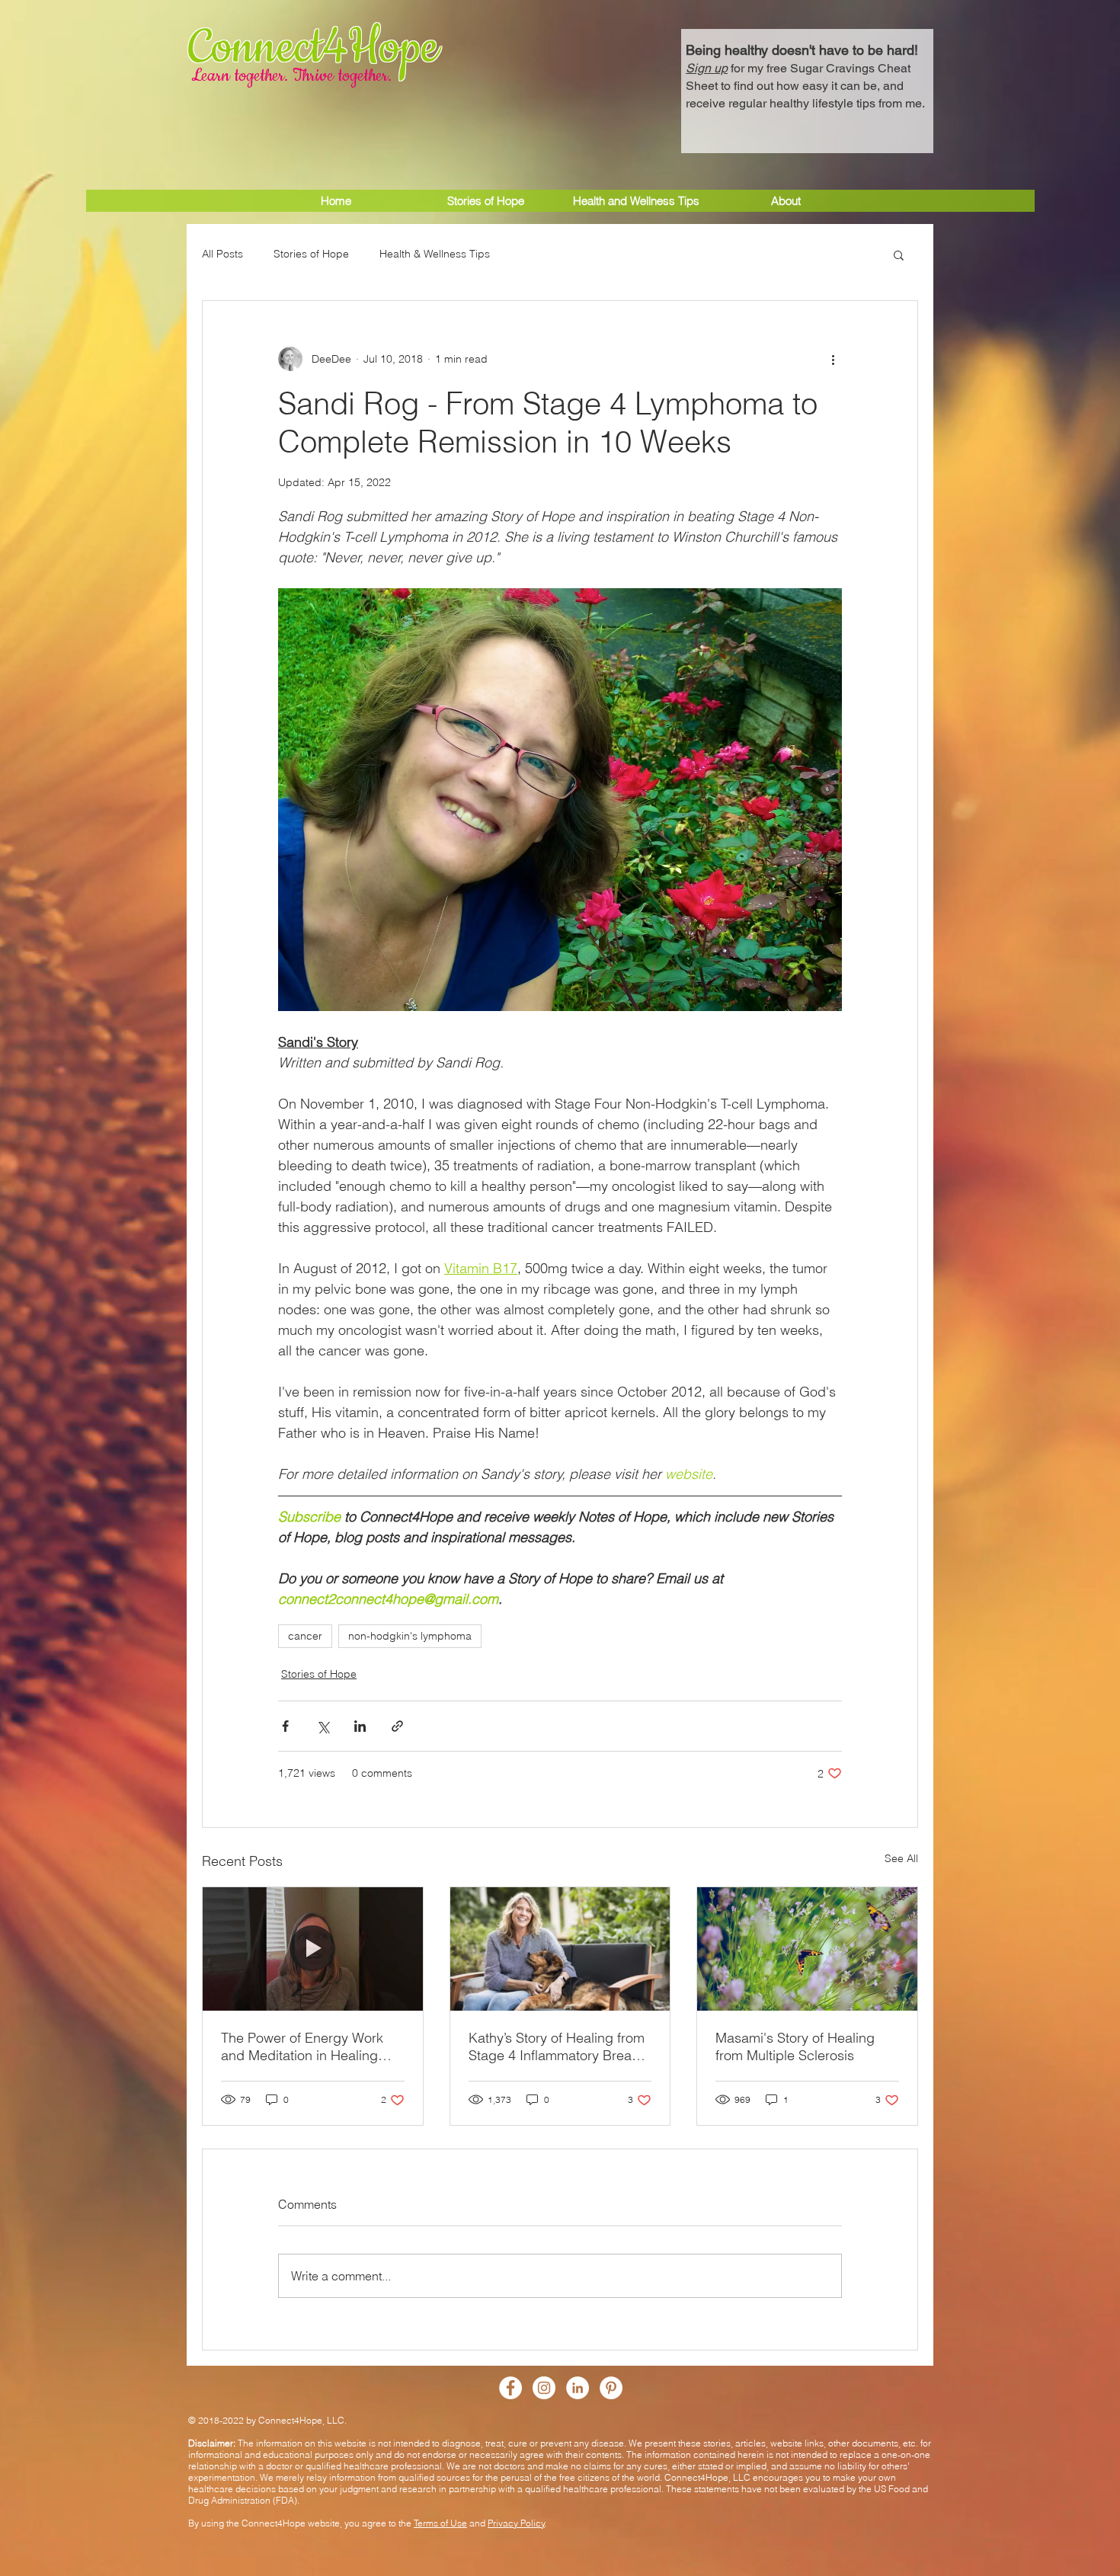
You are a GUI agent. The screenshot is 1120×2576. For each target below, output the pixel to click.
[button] (807, 75)
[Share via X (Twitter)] (323, 1726)
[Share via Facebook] (285, 1726)
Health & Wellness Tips (435, 254)
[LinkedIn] (578, 2388)
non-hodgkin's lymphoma (410, 1636)
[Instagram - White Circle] (544, 2388)
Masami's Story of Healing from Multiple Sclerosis (795, 2046)
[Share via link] (397, 1726)
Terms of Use (440, 2523)
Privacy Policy (516, 2523)
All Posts (222, 254)
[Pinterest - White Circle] (611, 2388)
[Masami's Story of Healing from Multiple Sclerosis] (807, 1949)
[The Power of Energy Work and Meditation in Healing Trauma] (313, 1949)
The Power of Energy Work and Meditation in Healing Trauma (302, 2046)
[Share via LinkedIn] (360, 1726)
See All (901, 1858)
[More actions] (833, 359)
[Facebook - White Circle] (510, 2388)
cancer (305, 1636)
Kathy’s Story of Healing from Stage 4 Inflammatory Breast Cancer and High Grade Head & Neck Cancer (557, 2046)
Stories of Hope (311, 254)
